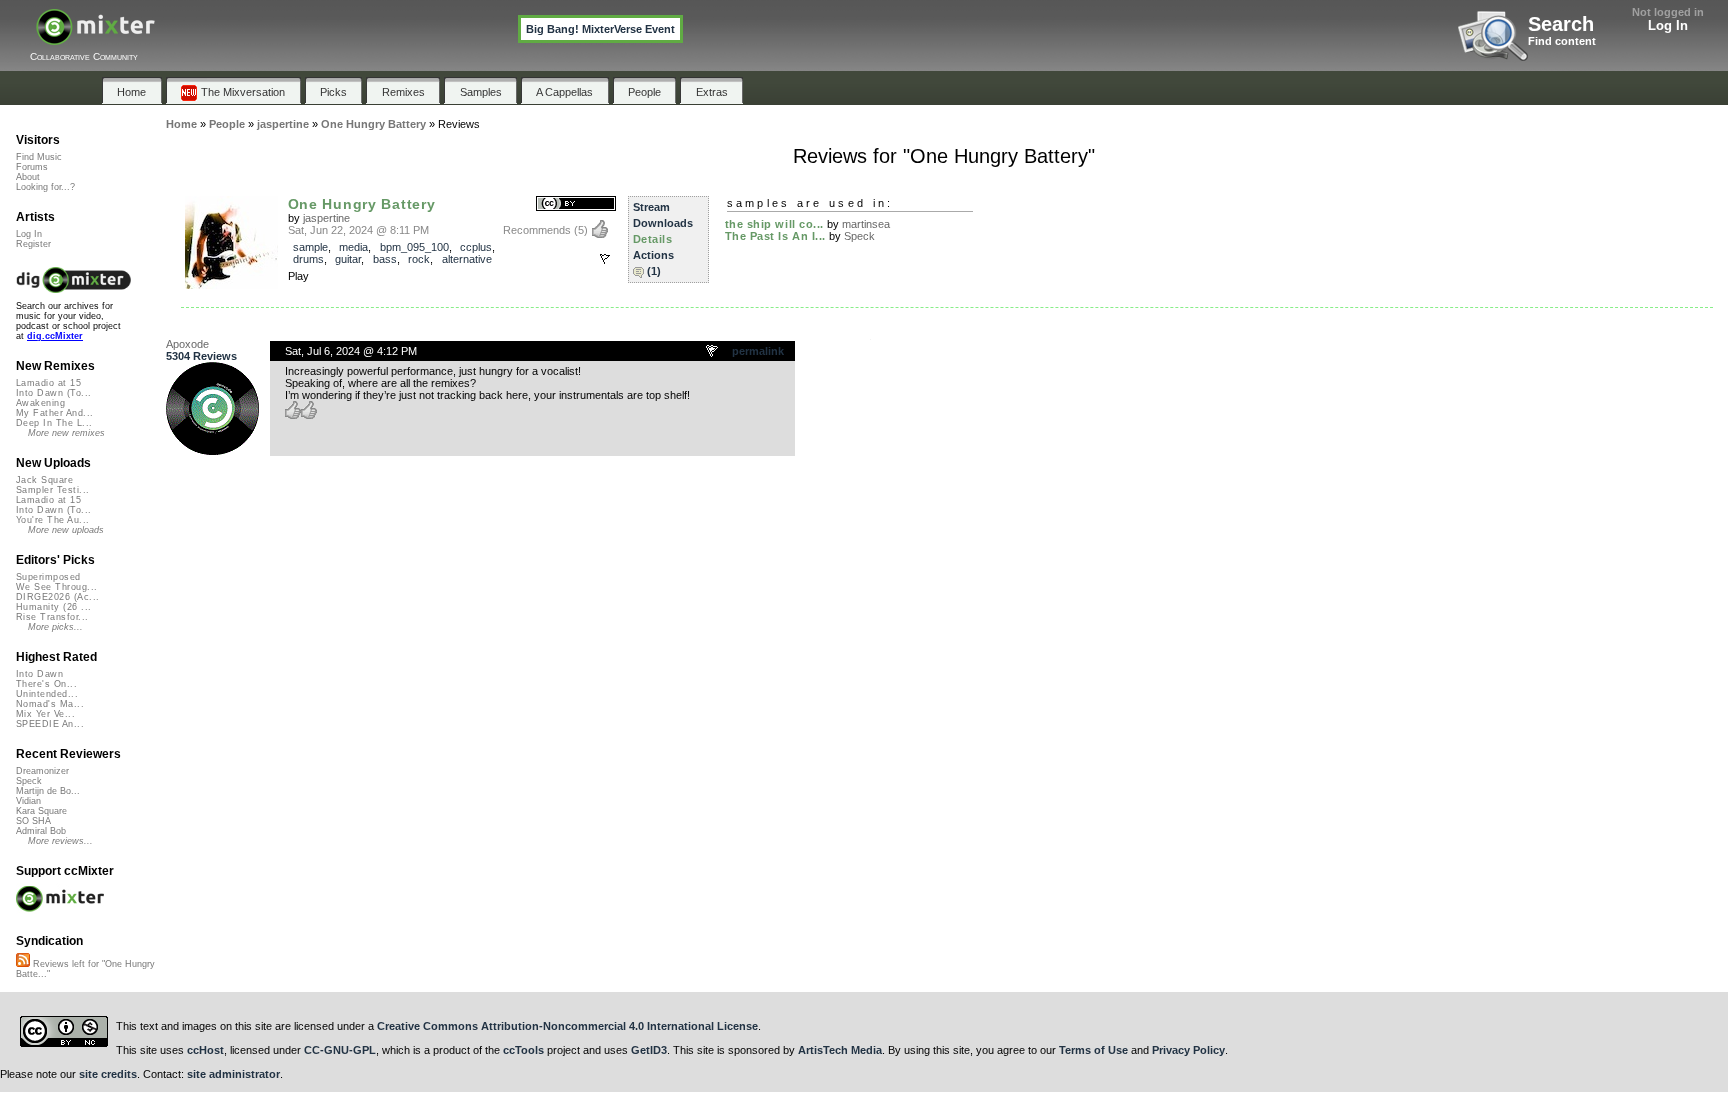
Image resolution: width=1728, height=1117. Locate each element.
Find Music (39, 157)
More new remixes (66, 433)
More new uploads (66, 530)
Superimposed (48, 577)
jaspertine (326, 218)
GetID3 (649, 1050)
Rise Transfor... (52, 617)
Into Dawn (39, 674)
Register (33, 244)
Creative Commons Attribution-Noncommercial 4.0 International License (567, 1026)
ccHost (205, 1050)
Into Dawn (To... (53, 393)
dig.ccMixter (55, 336)
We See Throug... (56, 587)
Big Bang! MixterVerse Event (600, 29)
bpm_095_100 (414, 247)
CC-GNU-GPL (340, 1050)
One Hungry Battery (362, 204)
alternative (467, 259)
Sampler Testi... (52, 490)
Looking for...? (45, 187)
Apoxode (187, 344)
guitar (348, 259)
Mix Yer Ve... (45, 714)
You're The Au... (52, 520)
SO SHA (33, 821)
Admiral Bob (41, 831)
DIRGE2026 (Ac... (57, 597)
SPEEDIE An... (50, 724)
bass (385, 259)
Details (653, 239)
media (353, 247)
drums (308, 259)
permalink (758, 351)
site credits (108, 1074)
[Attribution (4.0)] (576, 204)
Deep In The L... (54, 423)
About (28, 177)
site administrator (233, 1074)
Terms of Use (1093, 1050)
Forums (32, 167)
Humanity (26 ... (53, 607)
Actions (653, 255)
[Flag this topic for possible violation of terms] (713, 352)
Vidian (28, 801)
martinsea (866, 224)
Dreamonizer (42, 771)
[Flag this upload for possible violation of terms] (605, 259)
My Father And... (54, 413)
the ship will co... (774, 224)
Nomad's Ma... (50, 704)
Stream (651, 207)
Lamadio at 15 (48, 383)
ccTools (523, 1050)
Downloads (663, 223)
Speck (859, 236)
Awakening (40, 403)
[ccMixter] (95, 37)
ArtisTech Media (840, 1050)
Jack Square (44, 480)
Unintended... (47, 694)
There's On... (46, 684)
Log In (1668, 25)
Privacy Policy (1188, 1050)
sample (310, 247)
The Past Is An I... (775, 236)
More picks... (55, 627)
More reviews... (60, 841)
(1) (654, 271)
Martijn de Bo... (48, 791)
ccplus (476, 247)
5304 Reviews (201, 356)
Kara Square (41, 811)
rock (419, 259)
